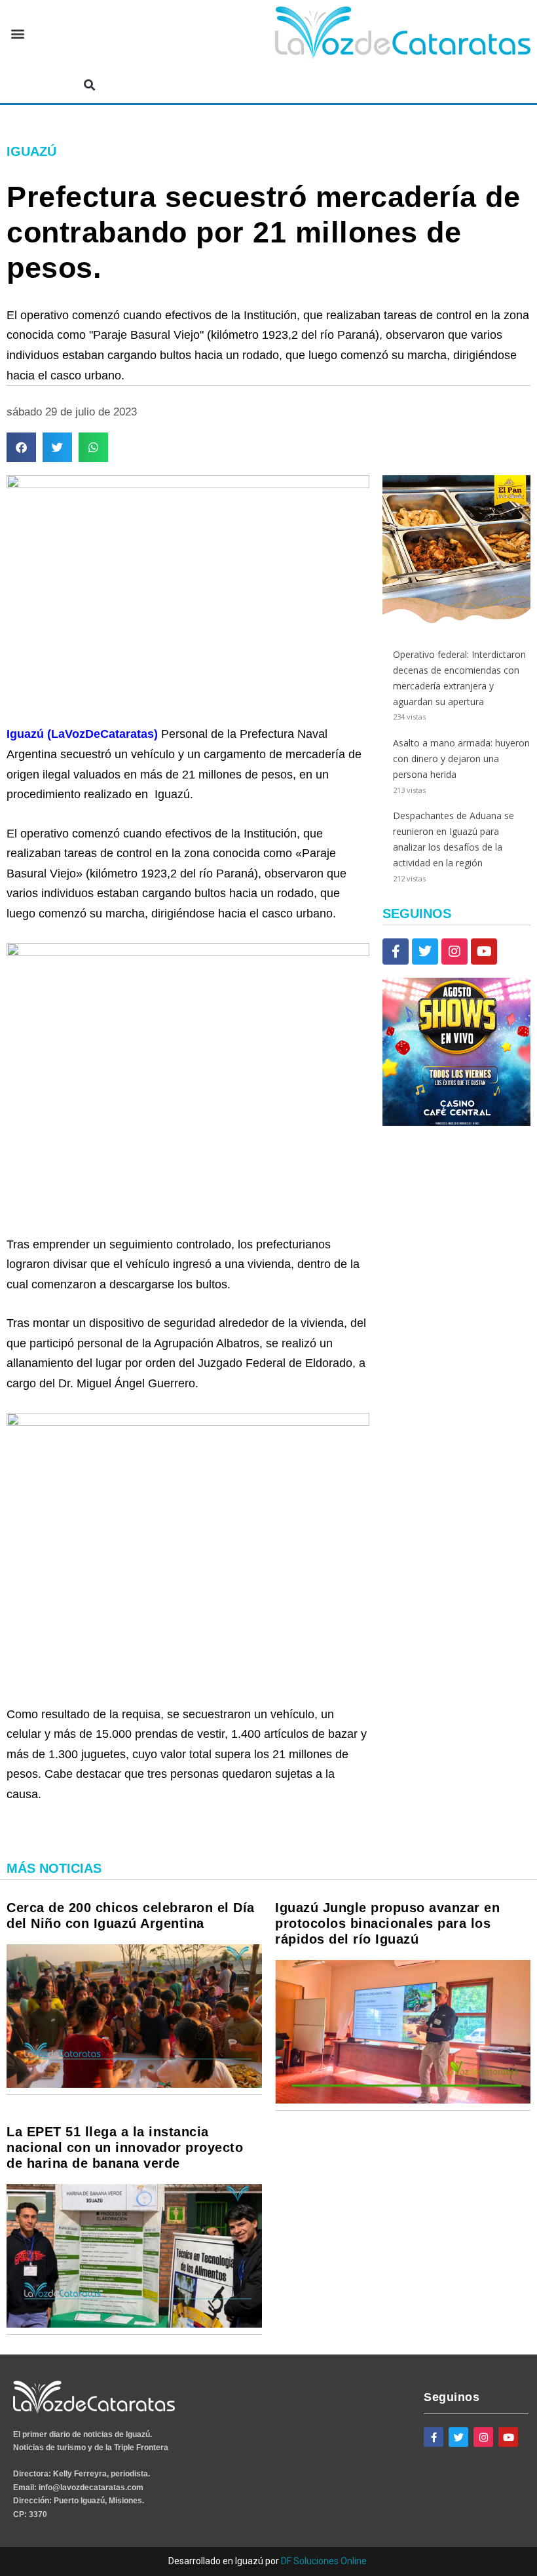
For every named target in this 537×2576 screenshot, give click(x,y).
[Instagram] (454, 952)
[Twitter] (425, 952)
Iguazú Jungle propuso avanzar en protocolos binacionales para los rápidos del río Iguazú (387, 1923)
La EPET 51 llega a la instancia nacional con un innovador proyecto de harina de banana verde (125, 2147)
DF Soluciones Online (324, 2561)
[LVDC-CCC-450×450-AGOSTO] (456, 1122)
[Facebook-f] (396, 952)
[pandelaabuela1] (456, 620)
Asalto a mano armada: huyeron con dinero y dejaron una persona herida (461, 759)
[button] (17, 34)
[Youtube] (484, 952)
